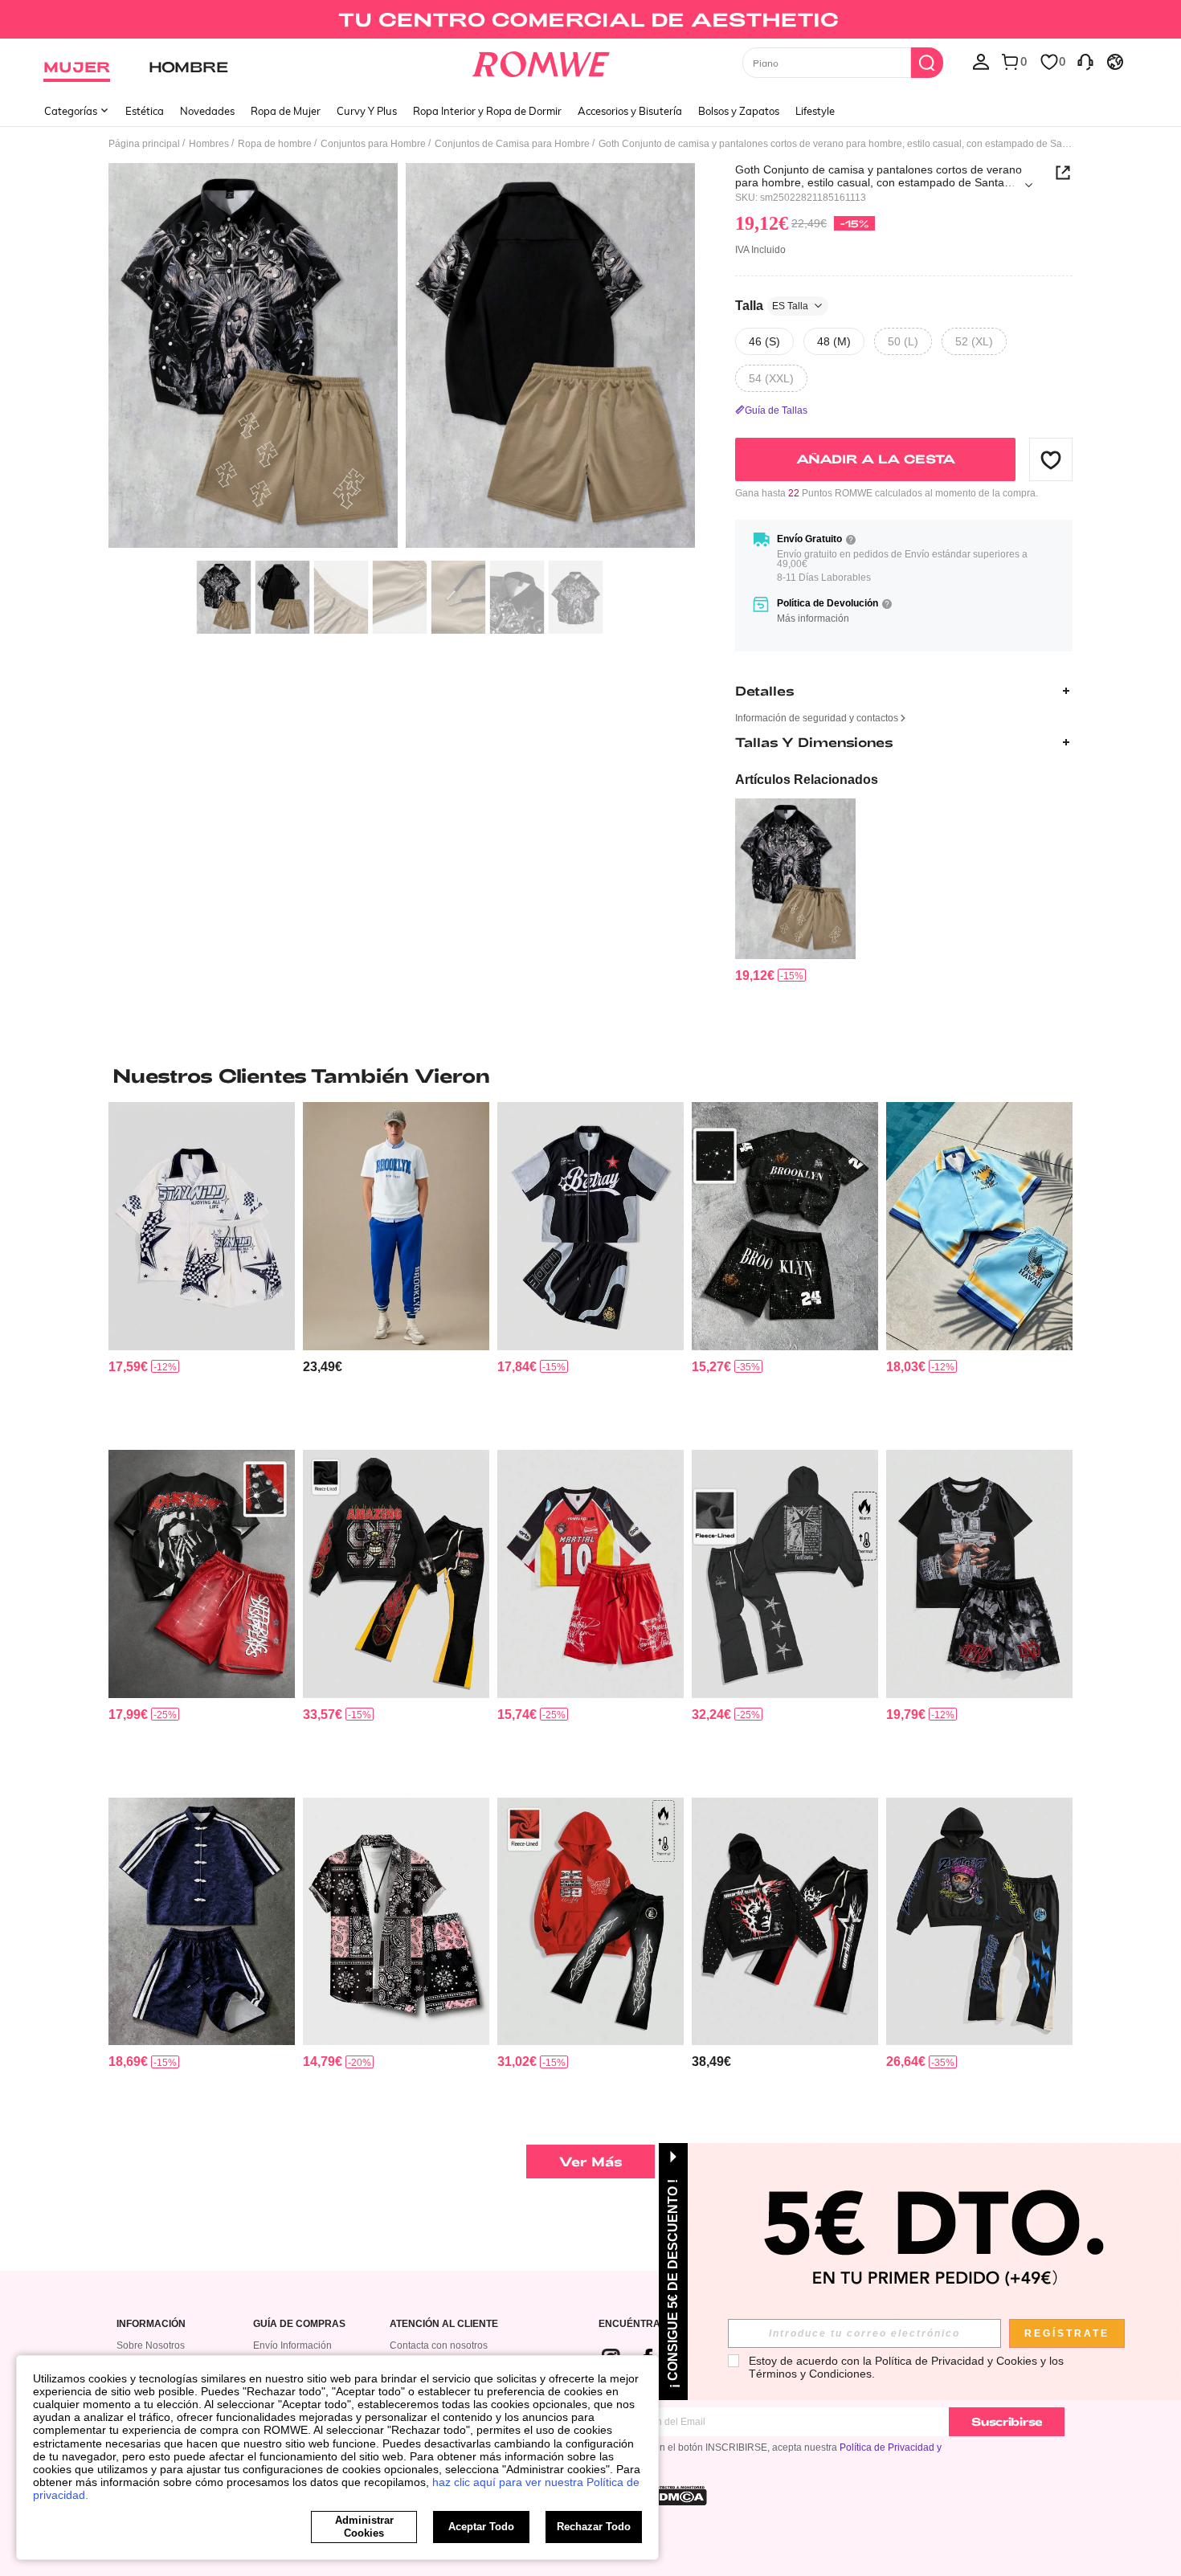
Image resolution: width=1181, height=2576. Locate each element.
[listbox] (981, 61)
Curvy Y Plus (367, 111)
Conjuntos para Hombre (373, 144)
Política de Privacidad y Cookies (956, 2361)
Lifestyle (815, 111)
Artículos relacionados (807, 780)
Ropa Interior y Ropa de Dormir (487, 111)
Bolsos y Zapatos (739, 111)
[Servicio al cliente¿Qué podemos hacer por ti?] (1085, 61)
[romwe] (541, 61)
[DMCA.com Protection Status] (678, 2496)
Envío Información (292, 2345)
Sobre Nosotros (151, 2345)
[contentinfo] (755, 976)
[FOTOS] (402, 358)
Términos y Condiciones (810, 2374)
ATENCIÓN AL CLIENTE (444, 2324)
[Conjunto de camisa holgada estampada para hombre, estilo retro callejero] (590, 1226)
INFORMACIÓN (151, 2324)
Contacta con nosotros (439, 2345)
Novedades (207, 111)
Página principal (144, 144)
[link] (590, 19)
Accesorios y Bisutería (630, 111)
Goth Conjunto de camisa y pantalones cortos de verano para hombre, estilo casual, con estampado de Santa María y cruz (879, 176)
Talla (772, 306)
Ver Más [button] (591, 2161)
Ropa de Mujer (286, 111)
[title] (590, 1076)
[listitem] (795, 891)
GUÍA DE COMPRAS (299, 2324)
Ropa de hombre (275, 144)
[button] (1051, 459)
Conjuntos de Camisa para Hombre (512, 144)
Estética (145, 111)
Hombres (209, 144)
